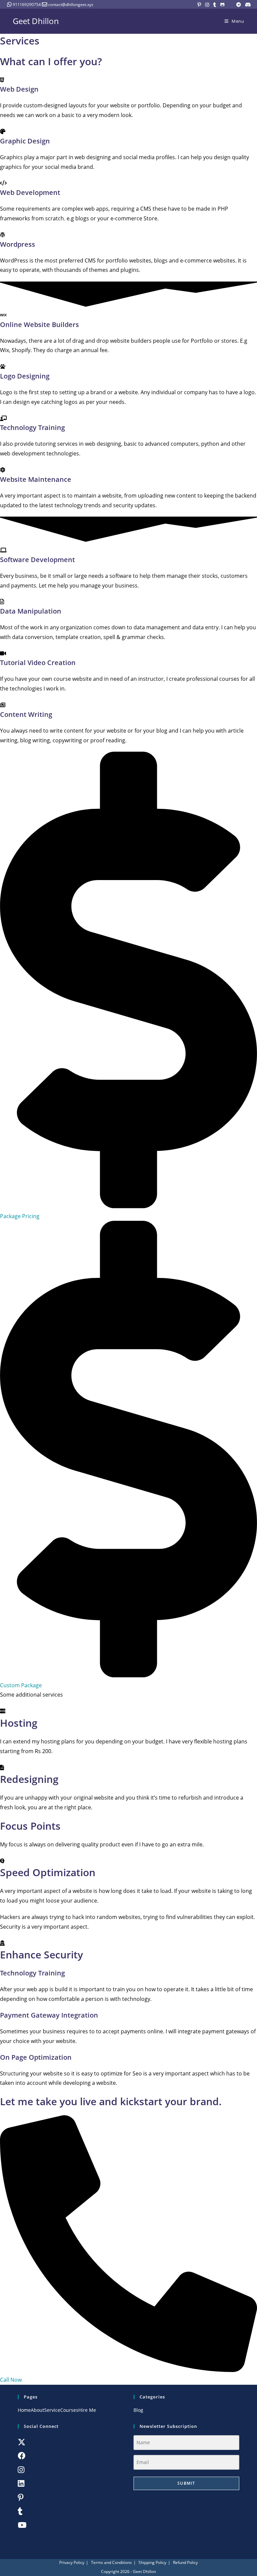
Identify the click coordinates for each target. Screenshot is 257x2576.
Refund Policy (185, 2562)
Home (24, 2410)
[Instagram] (21, 2470)
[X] (22, 2442)
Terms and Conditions (111, 2562)
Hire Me (87, 2410)
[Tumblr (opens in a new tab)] (215, 5)
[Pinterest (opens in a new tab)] (199, 5)
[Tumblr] (20, 2511)
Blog (138, 2410)
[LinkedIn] (21, 2483)
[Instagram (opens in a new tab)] (207, 5)
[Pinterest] (21, 2497)
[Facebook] (22, 2456)
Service (52, 2410)
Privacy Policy (72, 2562)
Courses (69, 2410)
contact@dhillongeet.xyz (71, 5)
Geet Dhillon (36, 21)
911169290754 (27, 5)
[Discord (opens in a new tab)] (247, 5)
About (37, 2410)
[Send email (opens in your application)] (230, 5)
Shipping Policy (152, 2562)
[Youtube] (22, 2525)
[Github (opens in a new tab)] (222, 5)
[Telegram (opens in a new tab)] (239, 5)
